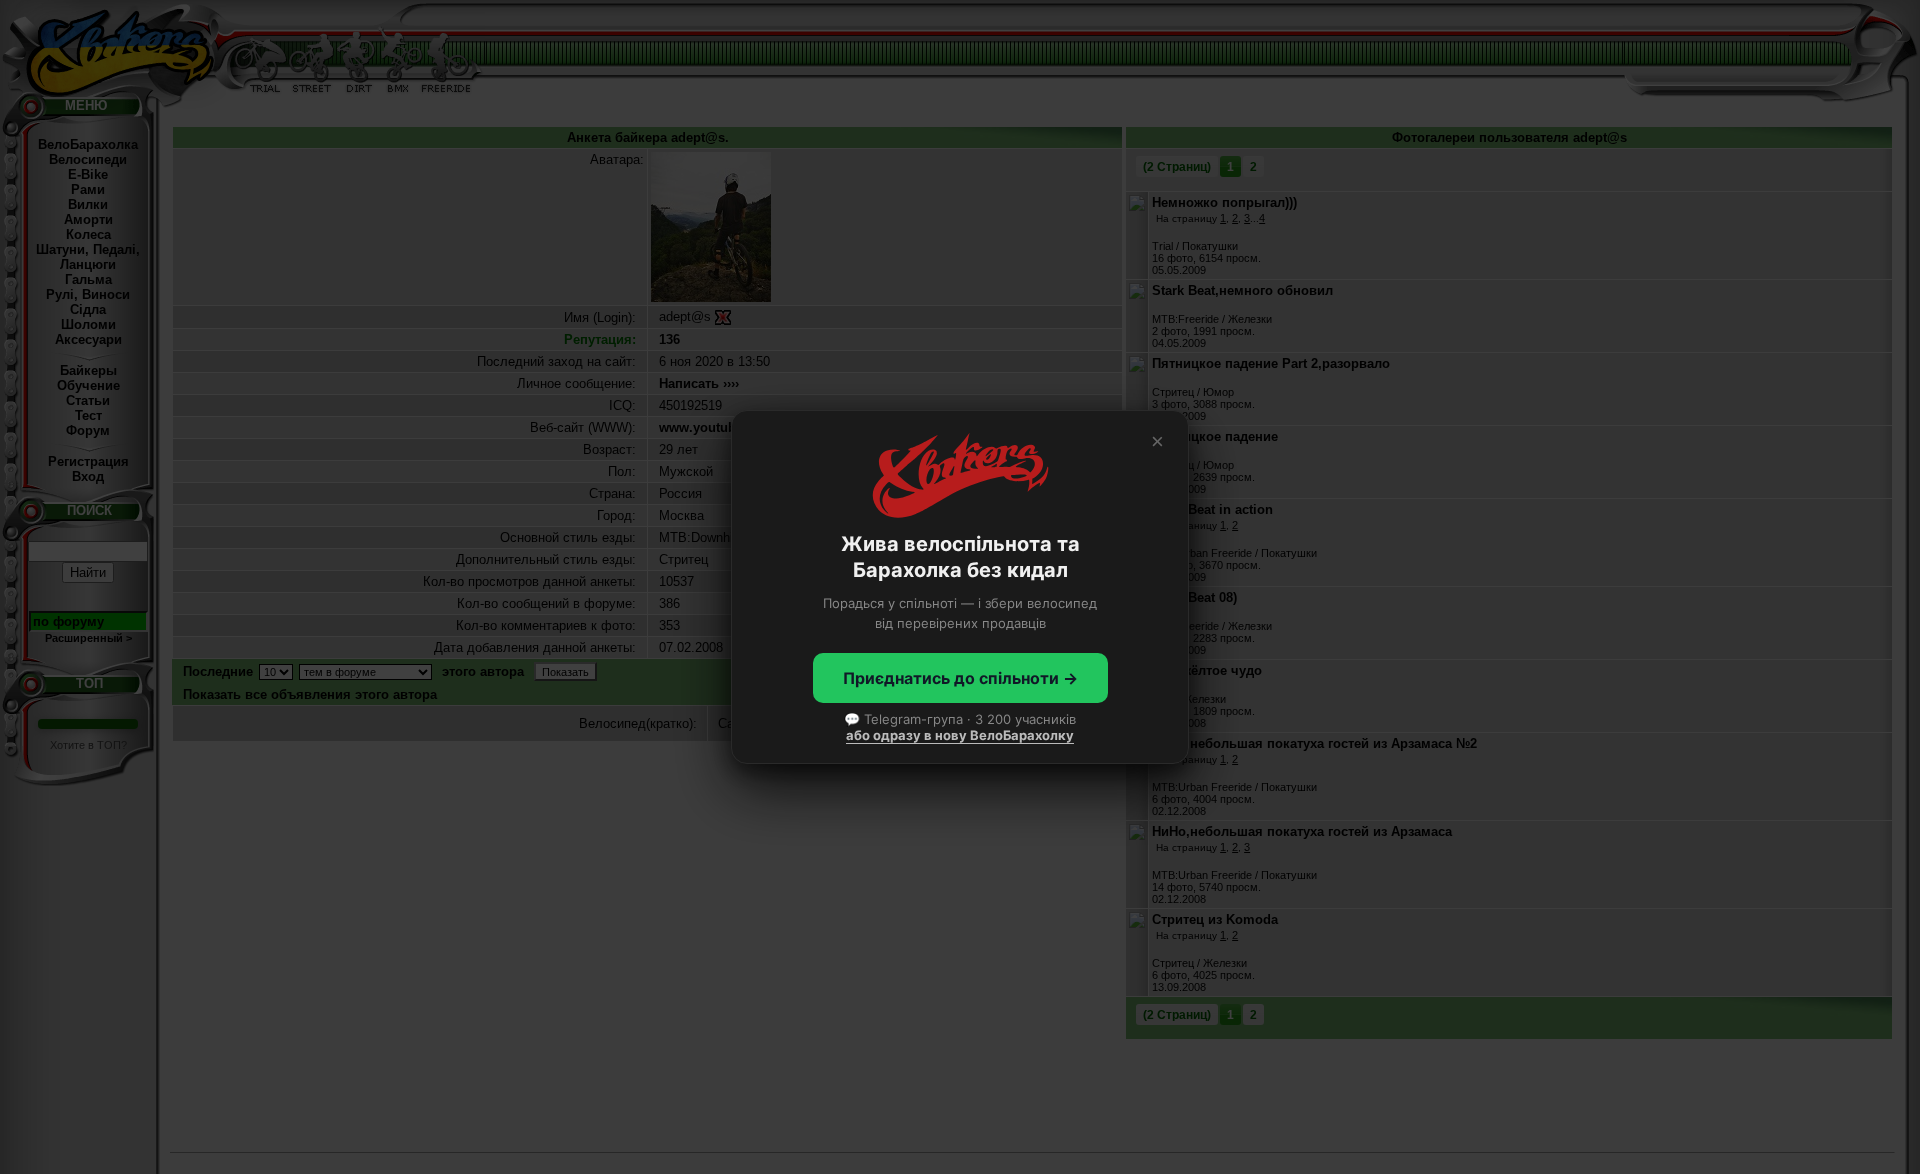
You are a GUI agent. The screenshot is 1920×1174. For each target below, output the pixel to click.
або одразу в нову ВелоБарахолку (960, 735)
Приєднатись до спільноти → (960, 678)
